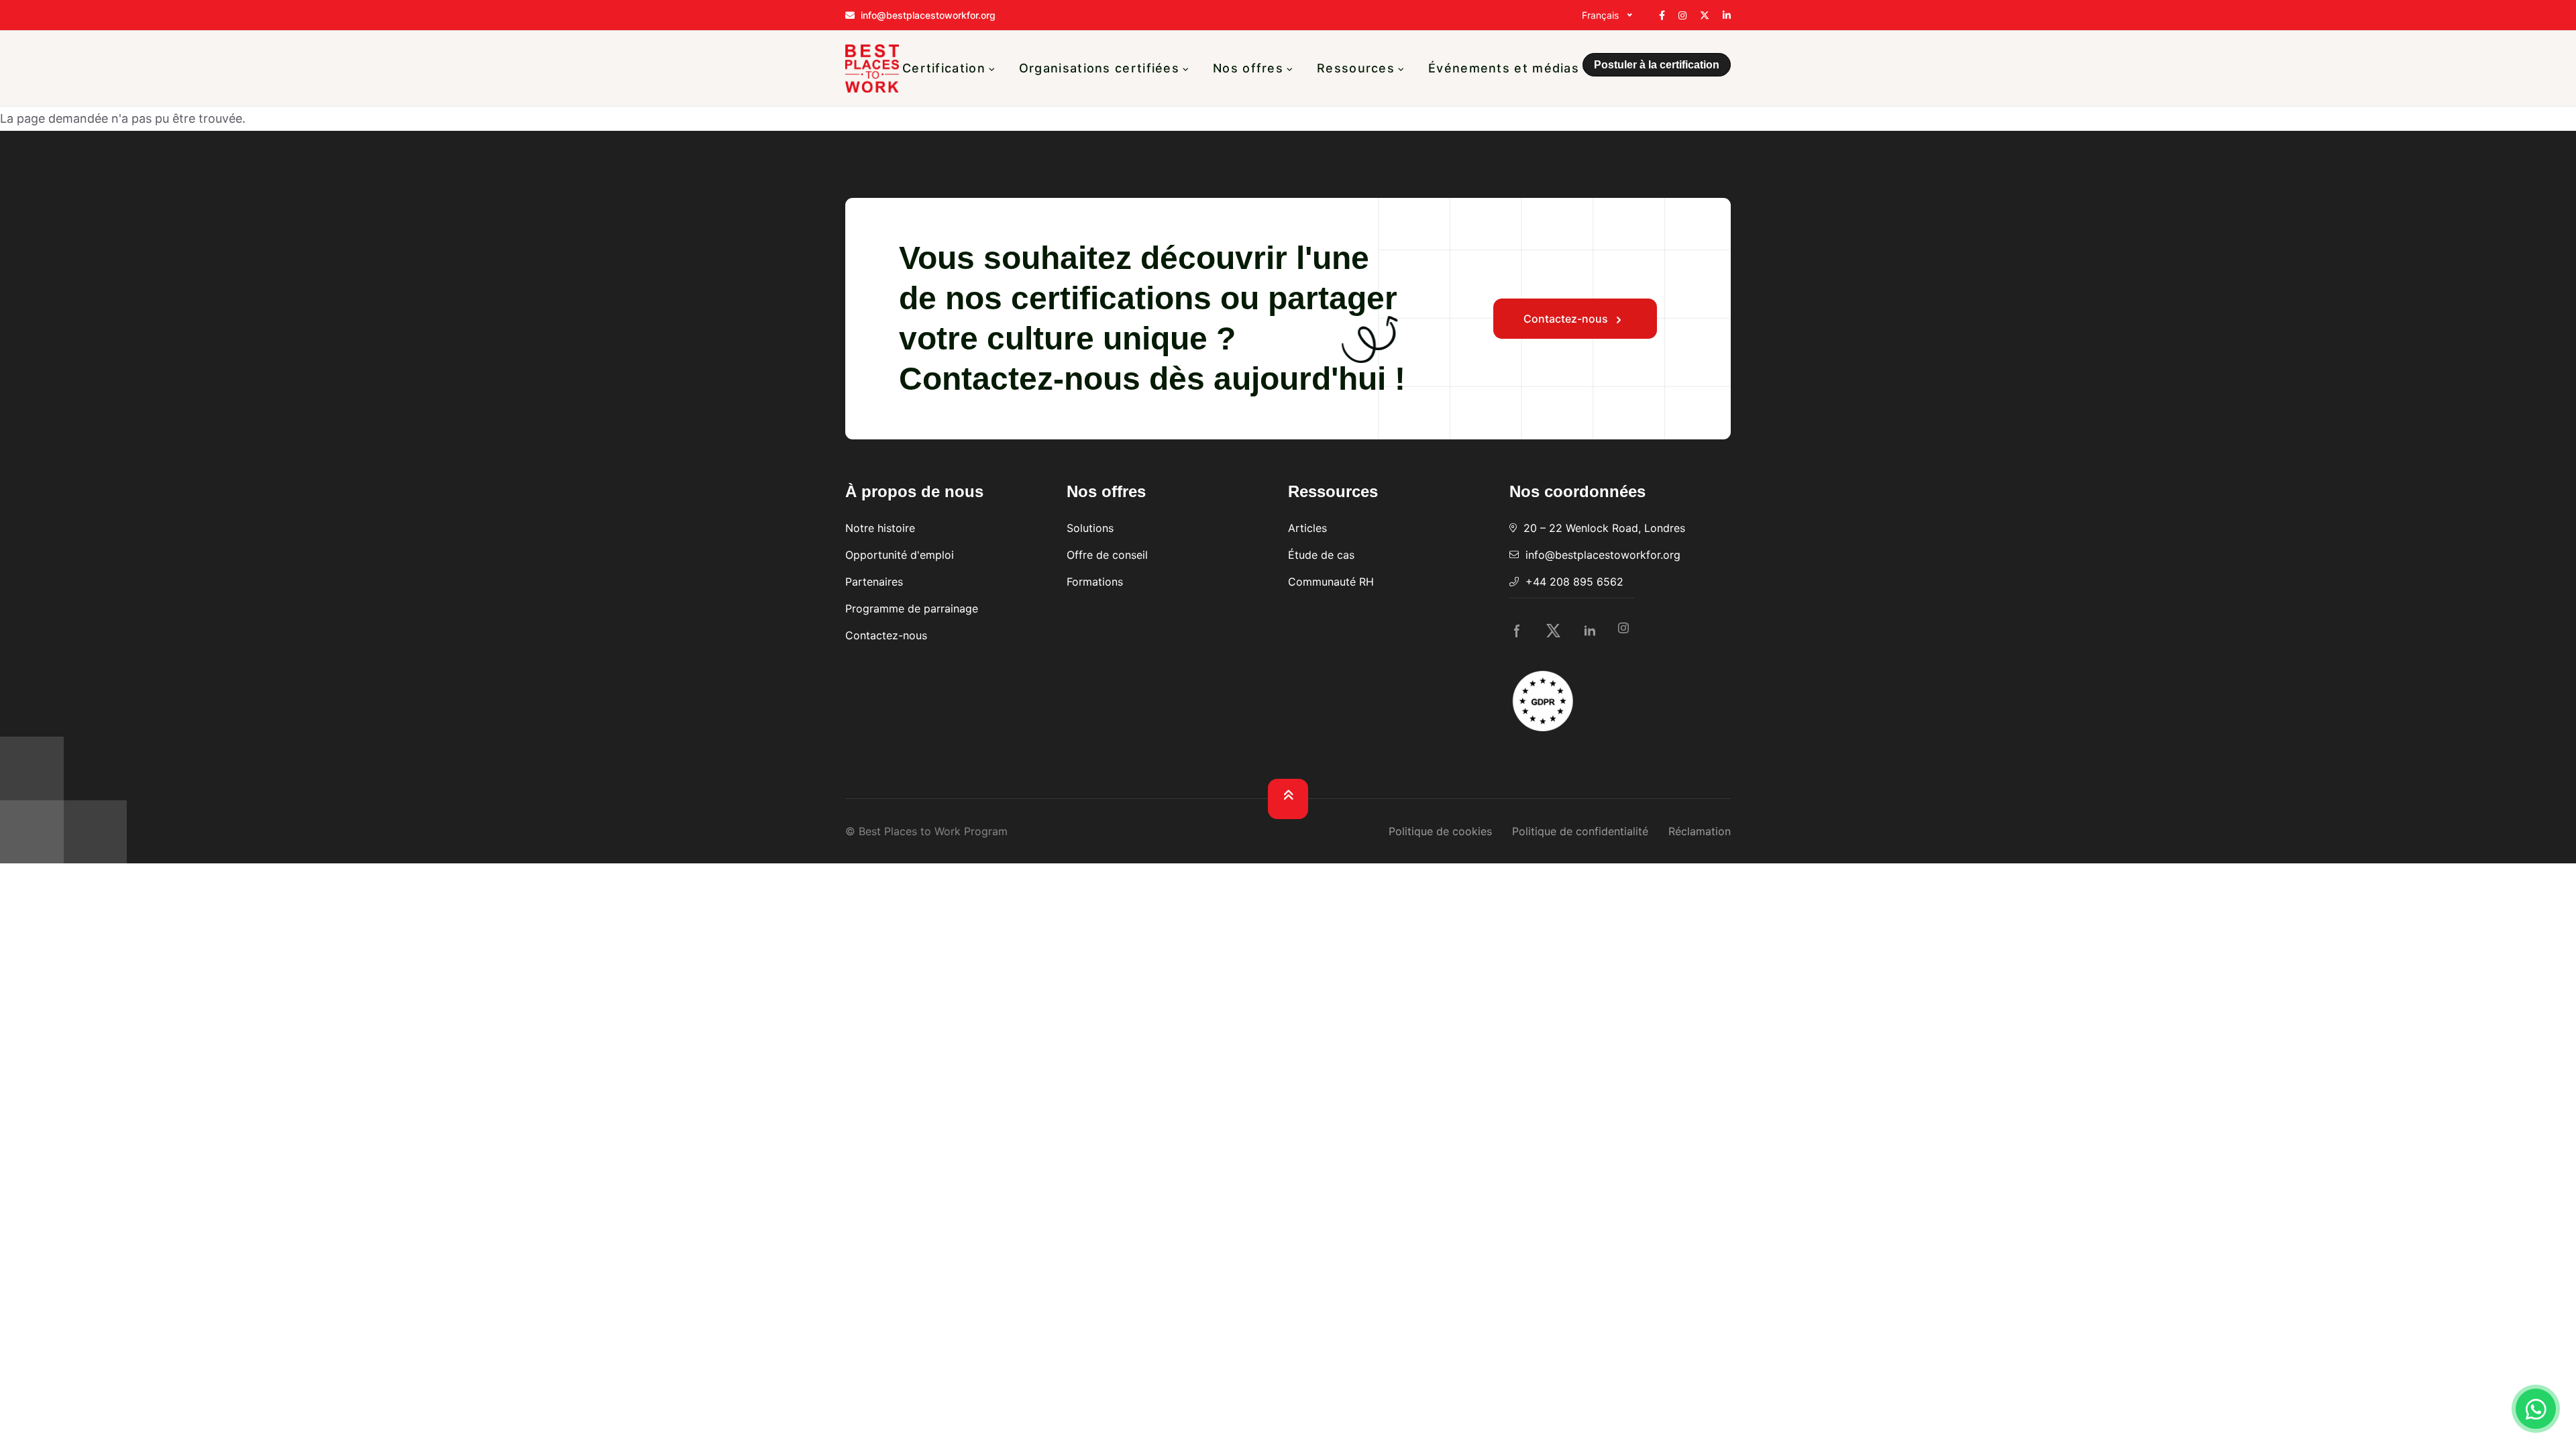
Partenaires (874, 582)
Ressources (1356, 68)
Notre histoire (880, 528)
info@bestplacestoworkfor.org (1603, 555)
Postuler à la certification (1657, 65)
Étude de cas (1321, 555)
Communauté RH (1331, 582)
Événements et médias (1504, 68)
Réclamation (1700, 831)
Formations (1095, 582)
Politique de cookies (1440, 831)
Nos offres (1248, 68)
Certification (944, 68)
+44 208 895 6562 (1574, 582)
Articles (1307, 528)
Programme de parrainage (912, 608)
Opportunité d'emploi (900, 555)
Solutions (1090, 528)
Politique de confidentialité (1580, 831)
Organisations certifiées (1099, 68)
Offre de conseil (1107, 555)
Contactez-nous (1567, 319)
